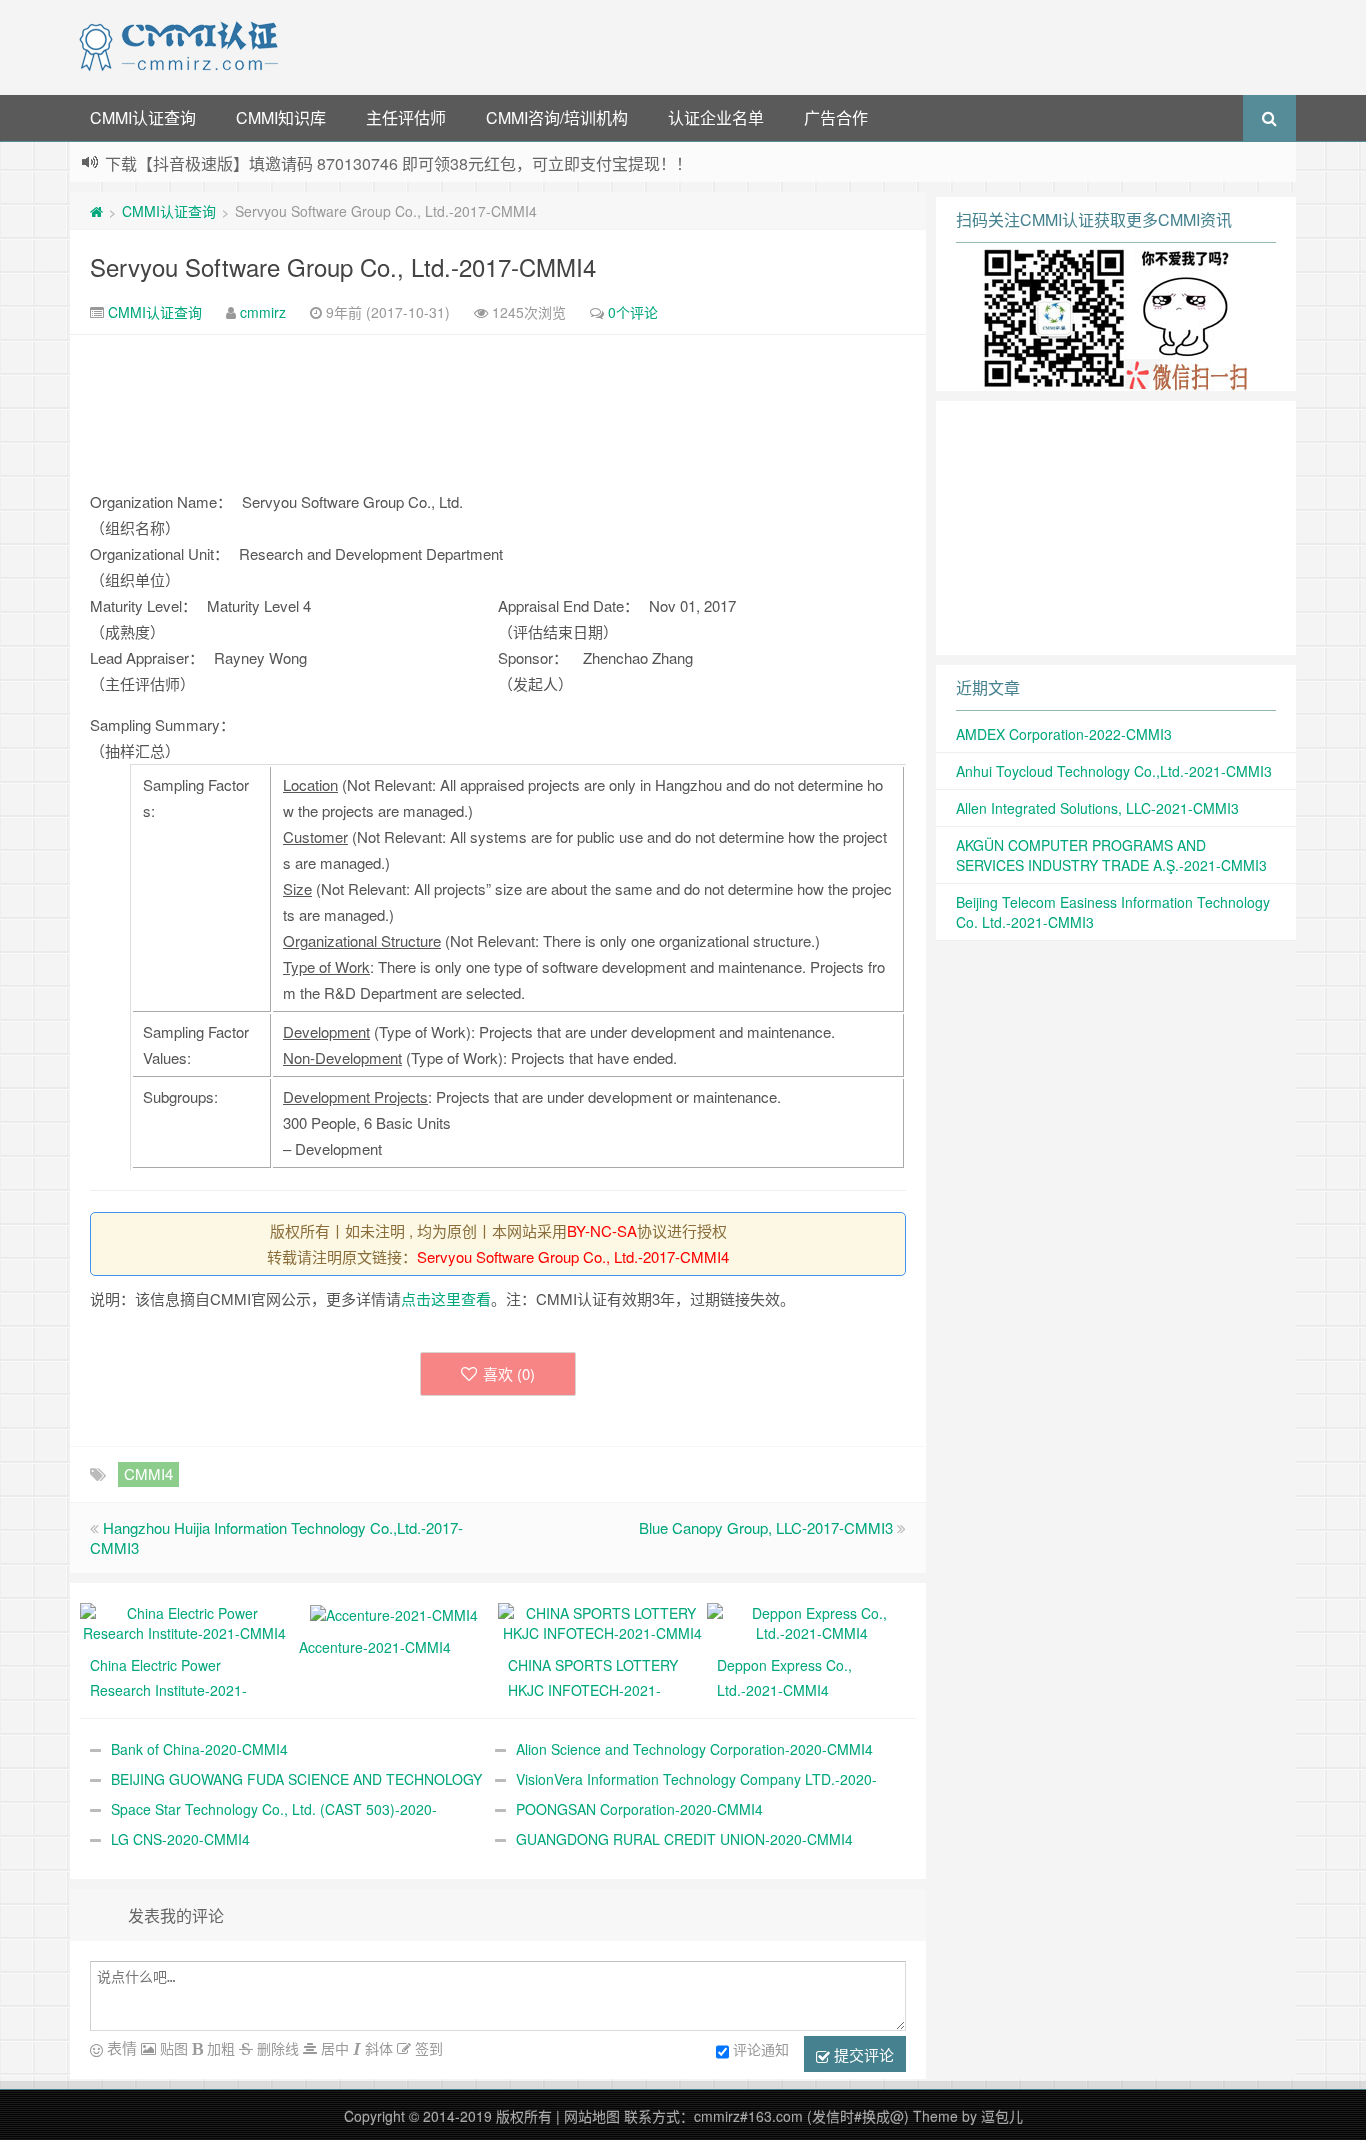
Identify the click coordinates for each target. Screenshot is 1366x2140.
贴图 (172, 2048)
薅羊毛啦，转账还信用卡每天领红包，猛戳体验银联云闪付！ (321, 164)
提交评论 (862, 2054)
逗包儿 (1002, 2116)
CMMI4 (148, 1473)
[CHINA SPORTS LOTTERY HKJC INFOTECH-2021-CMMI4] (602, 1621)
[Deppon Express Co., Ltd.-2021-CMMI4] (811, 1621)
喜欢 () (509, 1373)
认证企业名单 (716, 117)
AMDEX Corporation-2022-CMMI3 (1064, 734)
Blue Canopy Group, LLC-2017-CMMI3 (766, 1527)
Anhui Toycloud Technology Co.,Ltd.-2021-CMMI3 (1114, 771)
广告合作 (836, 117)
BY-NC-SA (602, 1230)
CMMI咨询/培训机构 (557, 117)
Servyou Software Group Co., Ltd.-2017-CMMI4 (343, 266)
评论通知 (761, 2049)
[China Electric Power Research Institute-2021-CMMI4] (184, 1621)
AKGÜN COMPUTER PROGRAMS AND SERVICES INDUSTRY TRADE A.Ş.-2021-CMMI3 (1111, 855)
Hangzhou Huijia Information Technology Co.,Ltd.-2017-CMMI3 (276, 1537)
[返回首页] (96, 211)
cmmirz (263, 312)
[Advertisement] (791, 45)
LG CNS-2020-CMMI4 (180, 1839)
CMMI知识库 (281, 117)
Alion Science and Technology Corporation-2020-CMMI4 (694, 1749)
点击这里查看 (446, 1298)
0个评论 (633, 312)
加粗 (219, 2048)
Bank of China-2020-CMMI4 (199, 1749)
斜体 (377, 2048)
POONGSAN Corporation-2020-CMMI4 (639, 1809)
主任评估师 (406, 117)
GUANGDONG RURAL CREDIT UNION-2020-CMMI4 (684, 1839)
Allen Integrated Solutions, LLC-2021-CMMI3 (1097, 808)
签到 (427, 2048)
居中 (333, 2048)
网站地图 (592, 2116)
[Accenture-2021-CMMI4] (394, 1613)
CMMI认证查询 (143, 117)
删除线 (276, 2048)
